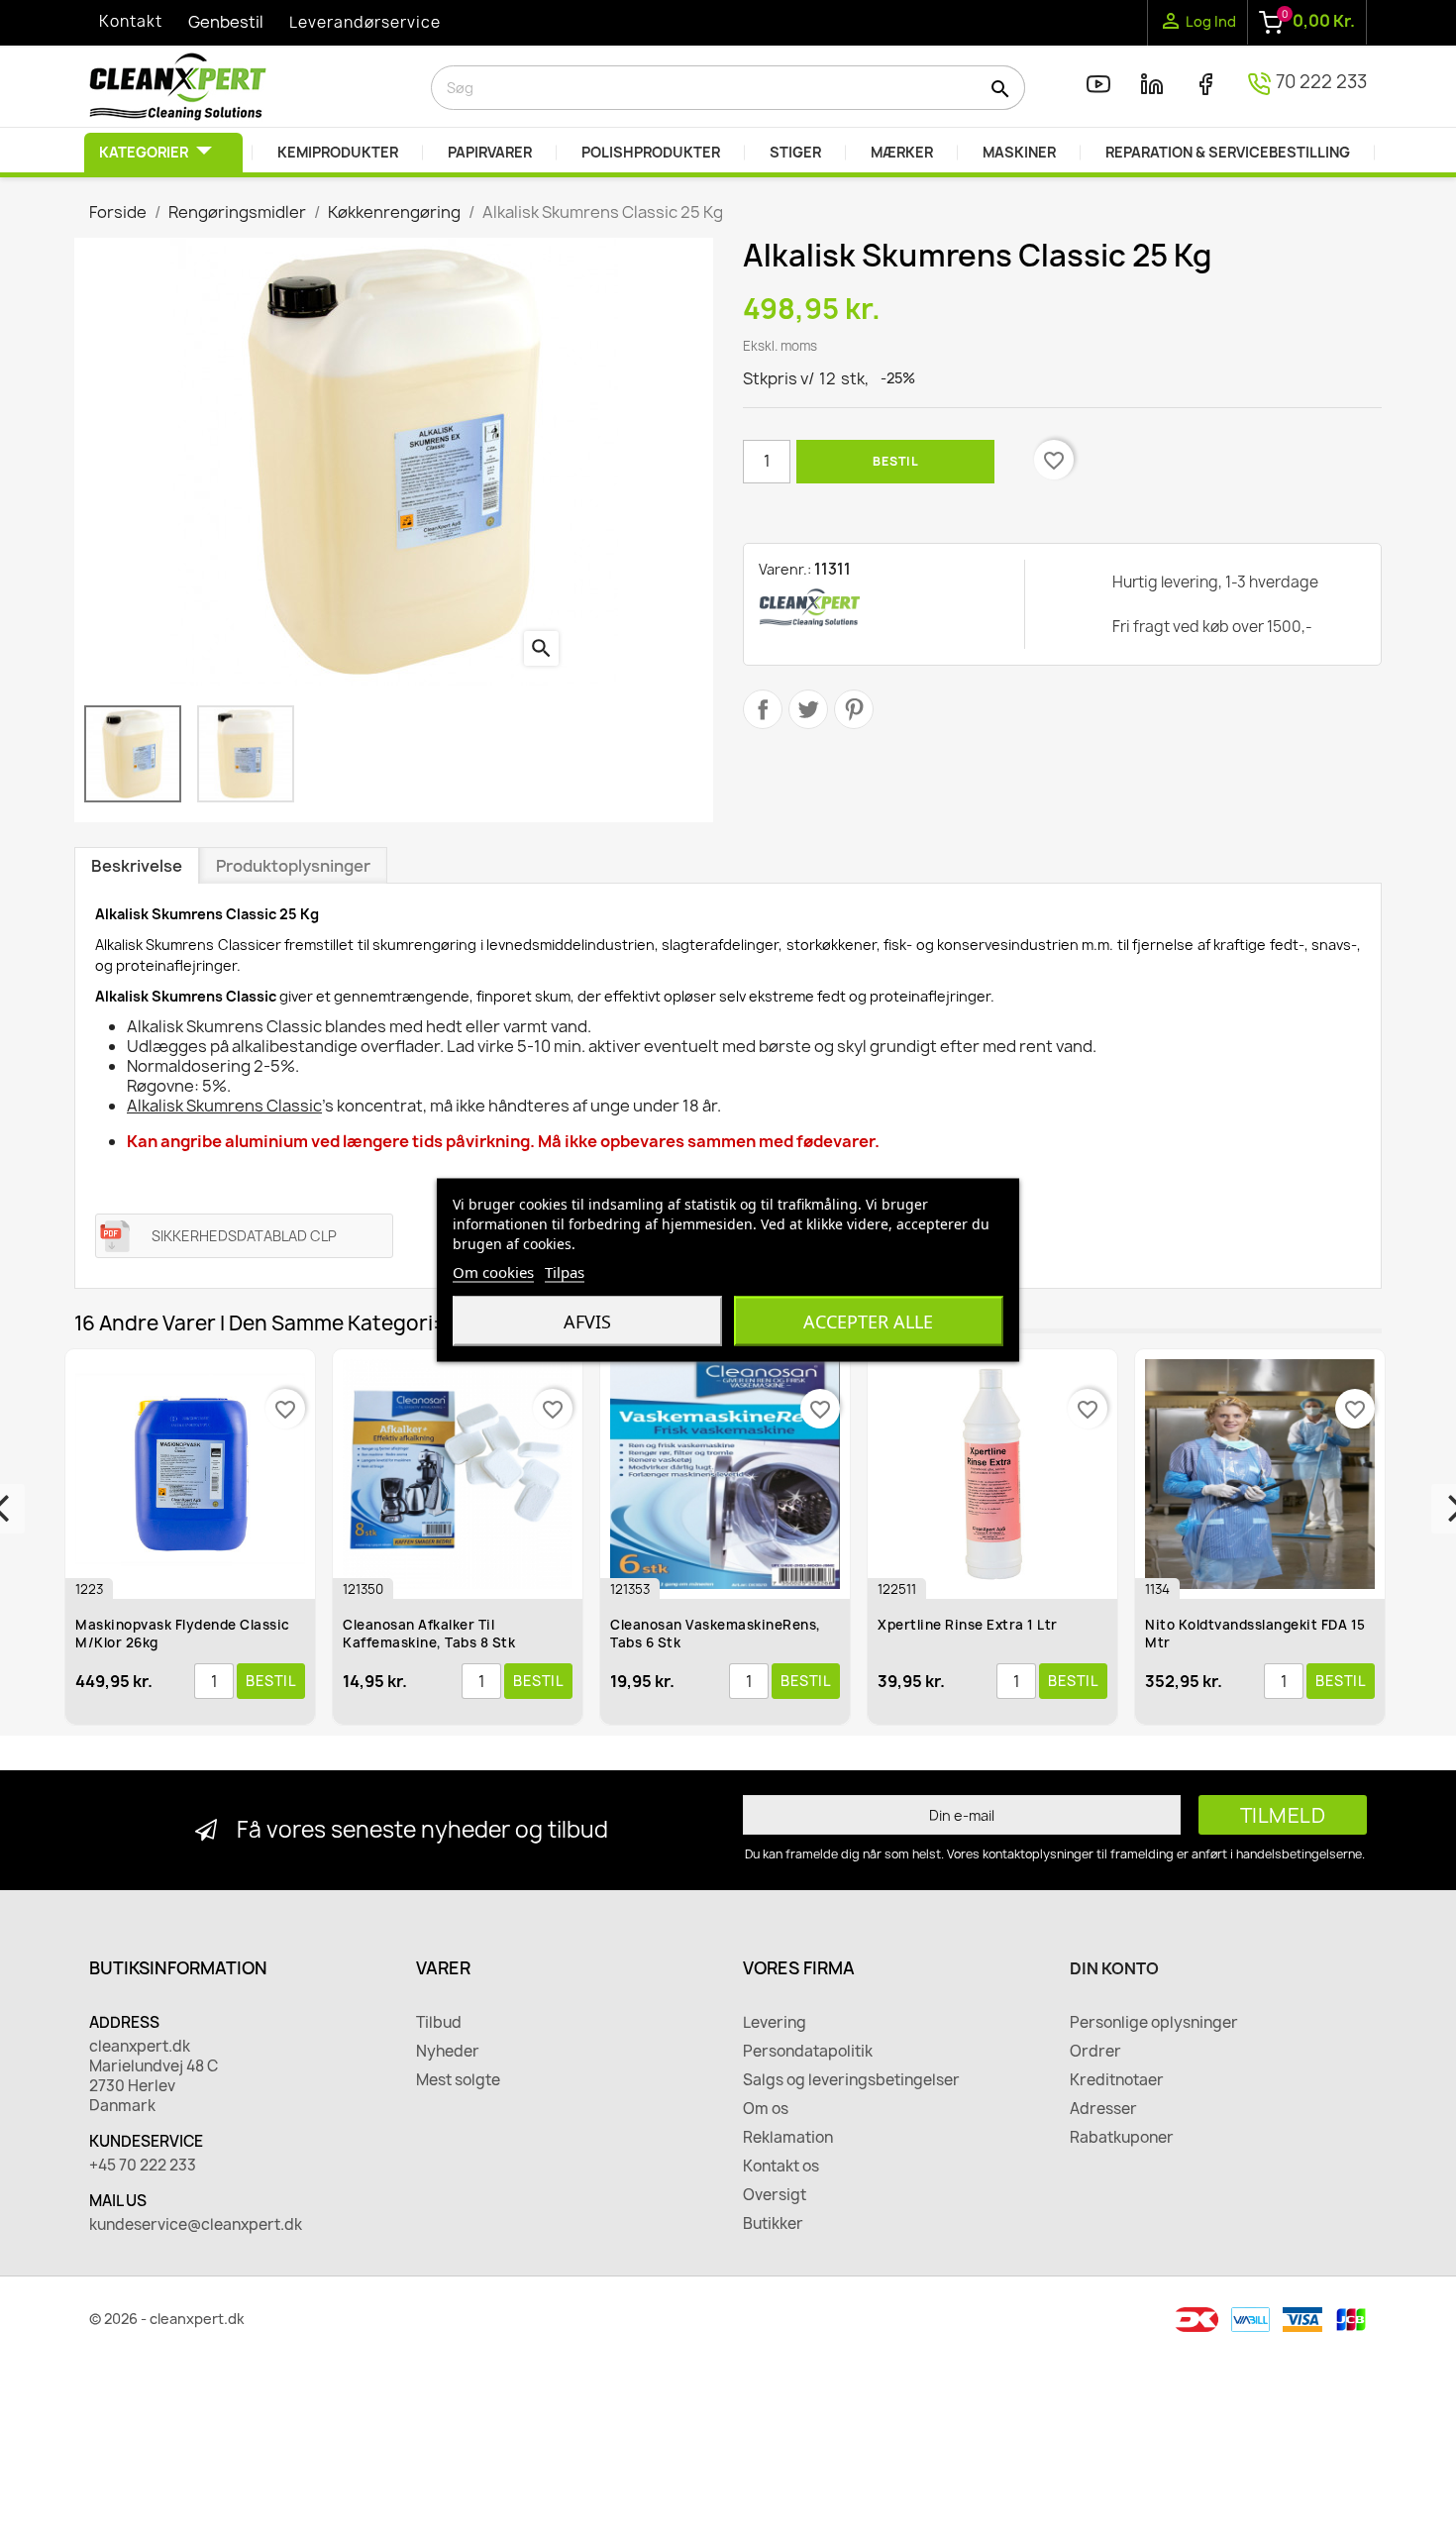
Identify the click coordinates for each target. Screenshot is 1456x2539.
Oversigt (775, 2195)
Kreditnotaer (1117, 2080)
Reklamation (788, 2138)
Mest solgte (458, 2080)
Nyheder (448, 2052)
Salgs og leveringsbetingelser (851, 2080)
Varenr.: (785, 569)
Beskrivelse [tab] (137, 866)
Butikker (773, 2224)
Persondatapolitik (808, 2052)
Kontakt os (781, 2167)
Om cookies (493, 1271)
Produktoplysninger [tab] (293, 866)
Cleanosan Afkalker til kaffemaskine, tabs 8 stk (209, 1634)
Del (763, 709)
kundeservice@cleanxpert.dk (196, 2225)
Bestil (895, 461)
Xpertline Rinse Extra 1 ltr (748, 1625)
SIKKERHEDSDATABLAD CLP (244, 1236)
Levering (775, 2023)
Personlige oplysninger (1154, 2023)
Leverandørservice (365, 22)
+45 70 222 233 (143, 2166)
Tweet (808, 709)
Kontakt (131, 21)
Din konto (1114, 1968)
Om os (766, 2109)
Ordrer (1095, 2052)
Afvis (587, 1321)
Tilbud (439, 2023)
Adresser (1103, 2109)
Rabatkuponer (1122, 2138)
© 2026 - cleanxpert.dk (167, 2319)
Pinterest (854, 709)
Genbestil (226, 22)
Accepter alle (868, 1321)
